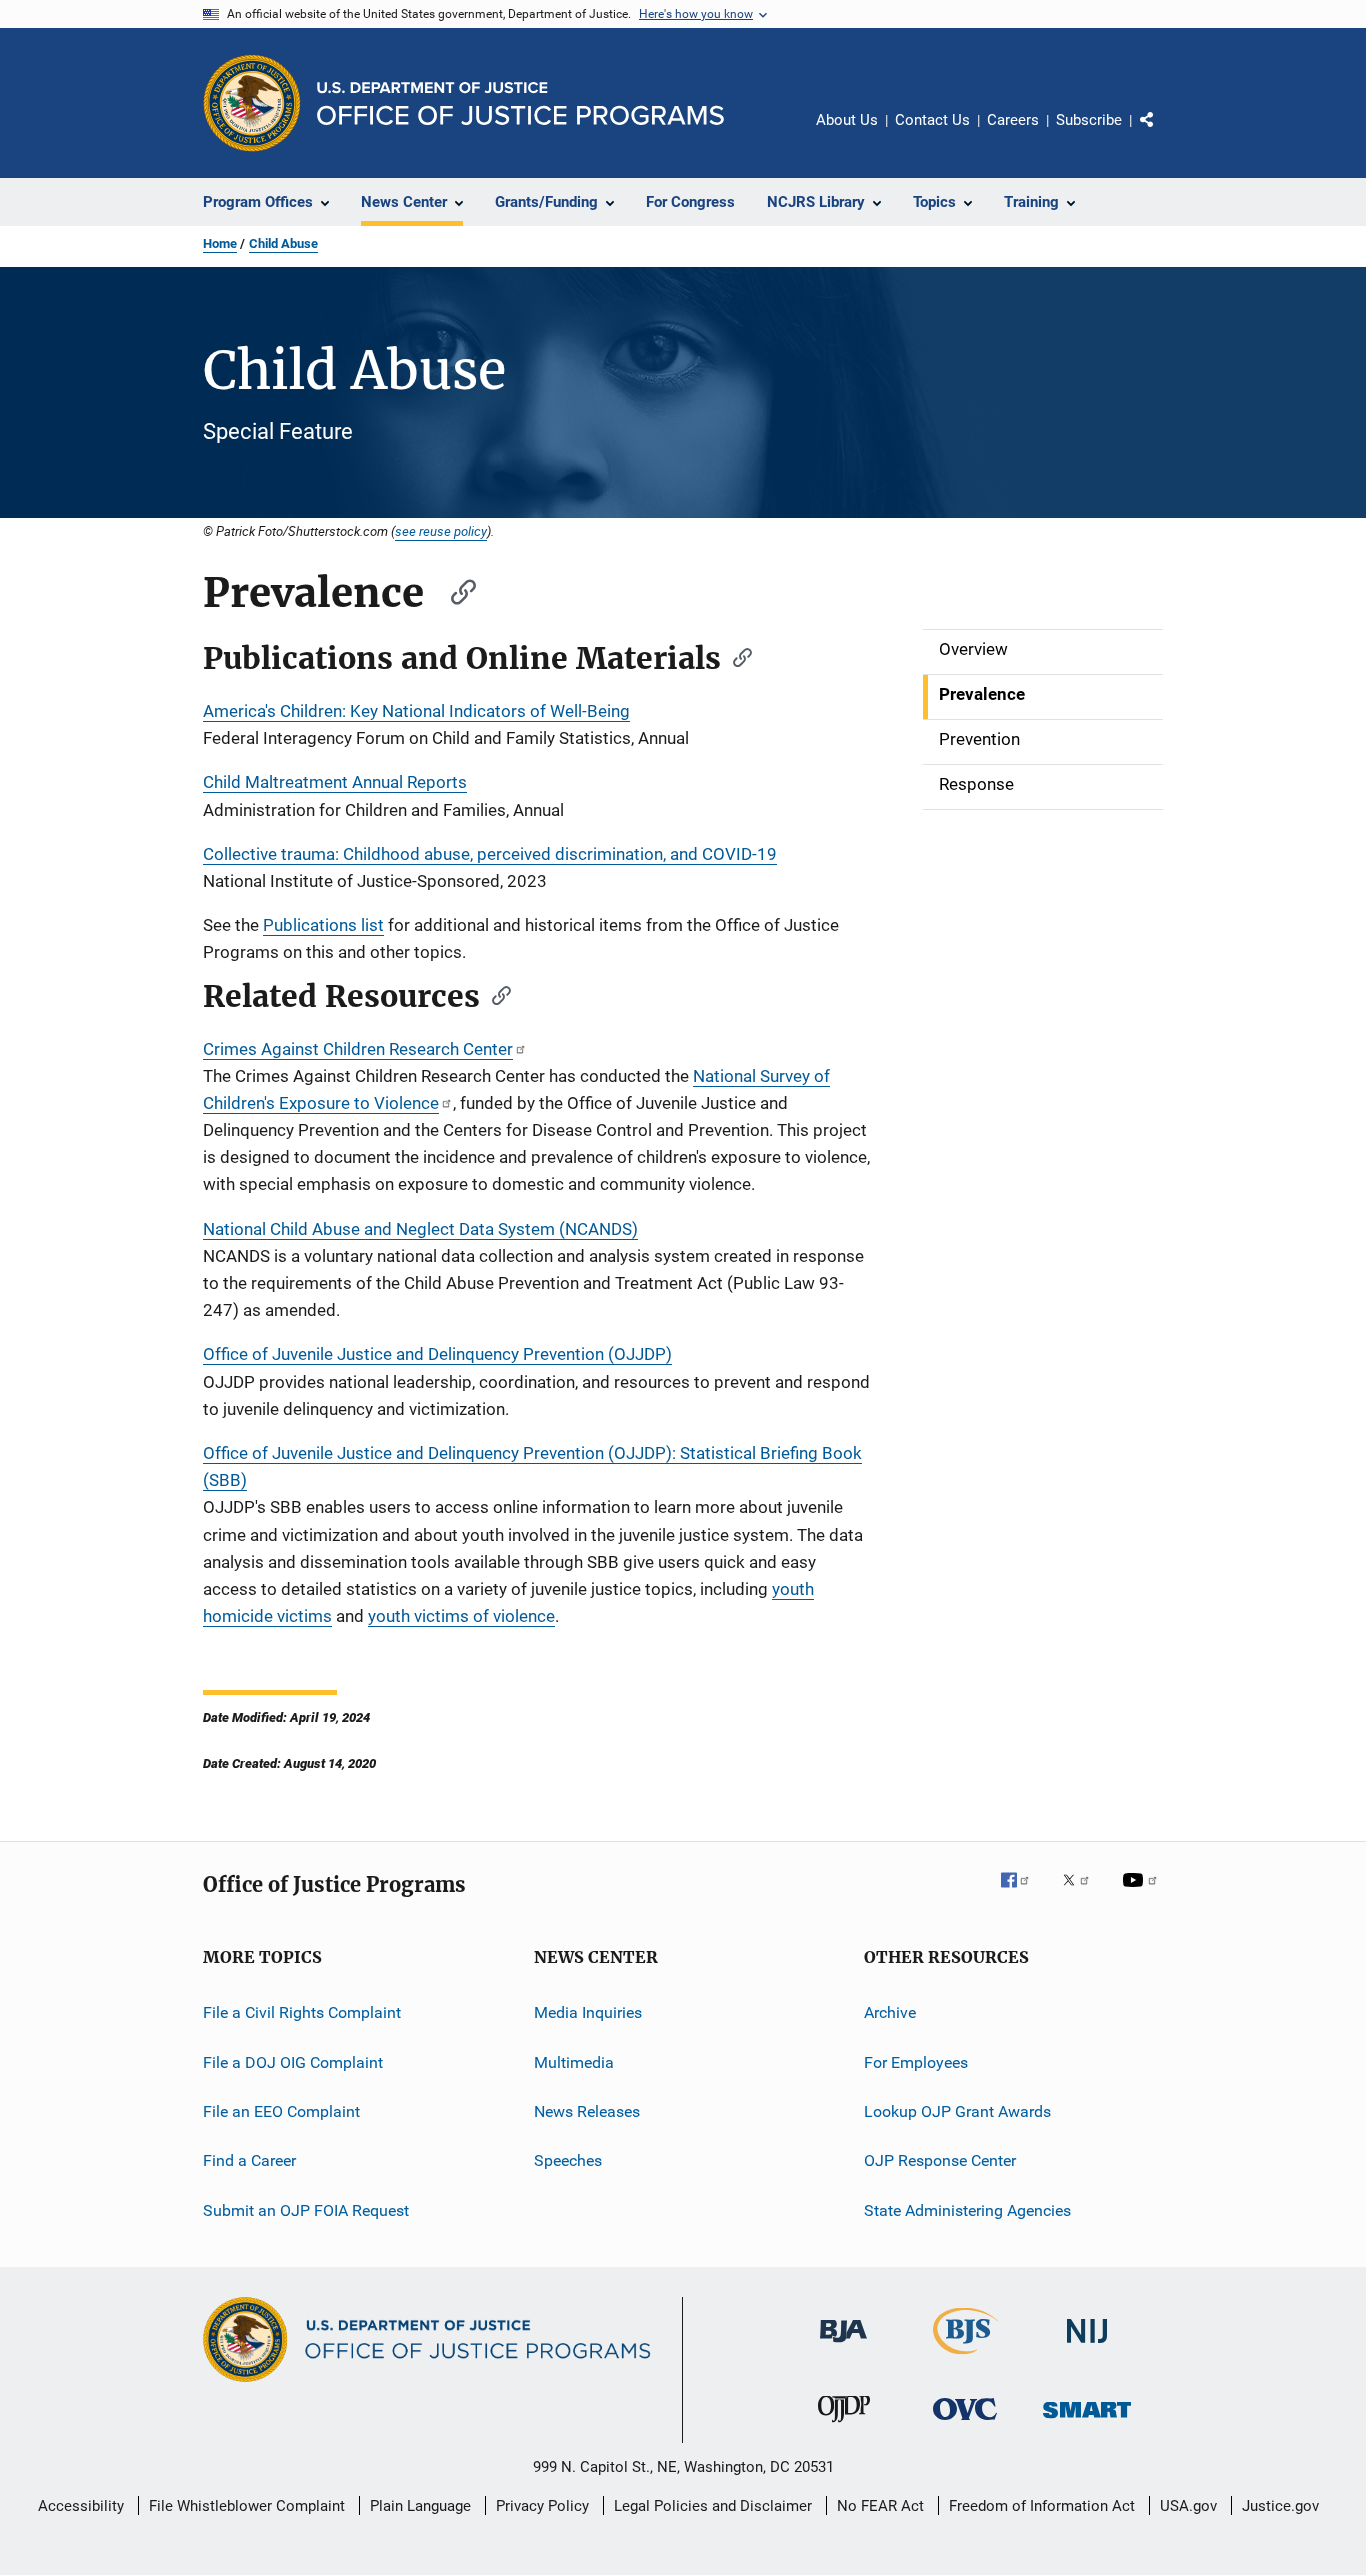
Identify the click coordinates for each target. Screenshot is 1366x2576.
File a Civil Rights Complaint (302, 2012)
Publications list (323, 925)
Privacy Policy (542, 2506)
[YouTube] (1143, 1894)
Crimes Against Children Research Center (358, 1049)
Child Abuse (283, 243)
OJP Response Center (940, 2160)
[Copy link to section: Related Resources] (495, 994)
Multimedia (574, 2061)
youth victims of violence (461, 1616)
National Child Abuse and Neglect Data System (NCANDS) (420, 1229)
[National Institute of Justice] (1087, 2346)
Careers (1013, 120)
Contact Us (932, 120)
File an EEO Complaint (281, 2111)
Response (976, 784)
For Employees (916, 2061)
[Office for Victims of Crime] (965, 2423)
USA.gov (1188, 2506)
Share (1163, 134)
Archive (890, 2012)
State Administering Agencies (967, 2210)
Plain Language (420, 2506)
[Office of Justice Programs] (252, 103)
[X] (1083, 1894)
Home (220, 243)
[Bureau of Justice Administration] (843, 2346)
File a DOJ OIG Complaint (293, 2061)
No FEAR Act (880, 2506)
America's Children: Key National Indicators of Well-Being (416, 711)
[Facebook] (1023, 1894)
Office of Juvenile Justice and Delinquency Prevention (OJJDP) (437, 1354)
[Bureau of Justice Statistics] (965, 2358)
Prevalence (982, 694)
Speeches (568, 2160)
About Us (847, 120)
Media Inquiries (588, 2012)
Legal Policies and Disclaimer (713, 2506)
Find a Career (249, 2160)
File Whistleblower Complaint (247, 2506)
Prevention (979, 739)
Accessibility (81, 2506)
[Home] (520, 103)
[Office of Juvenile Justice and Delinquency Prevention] (844, 2426)
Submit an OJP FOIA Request (306, 2210)
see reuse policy (441, 531)
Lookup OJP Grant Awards (957, 2111)
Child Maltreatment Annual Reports (335, 782)
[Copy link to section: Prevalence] (454, 589)
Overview (973, 649)
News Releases (587, 2111)
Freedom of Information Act (1042, 2506)
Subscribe (1089, 120)
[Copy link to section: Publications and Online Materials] (736, 656)
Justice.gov (1280, 2506)
